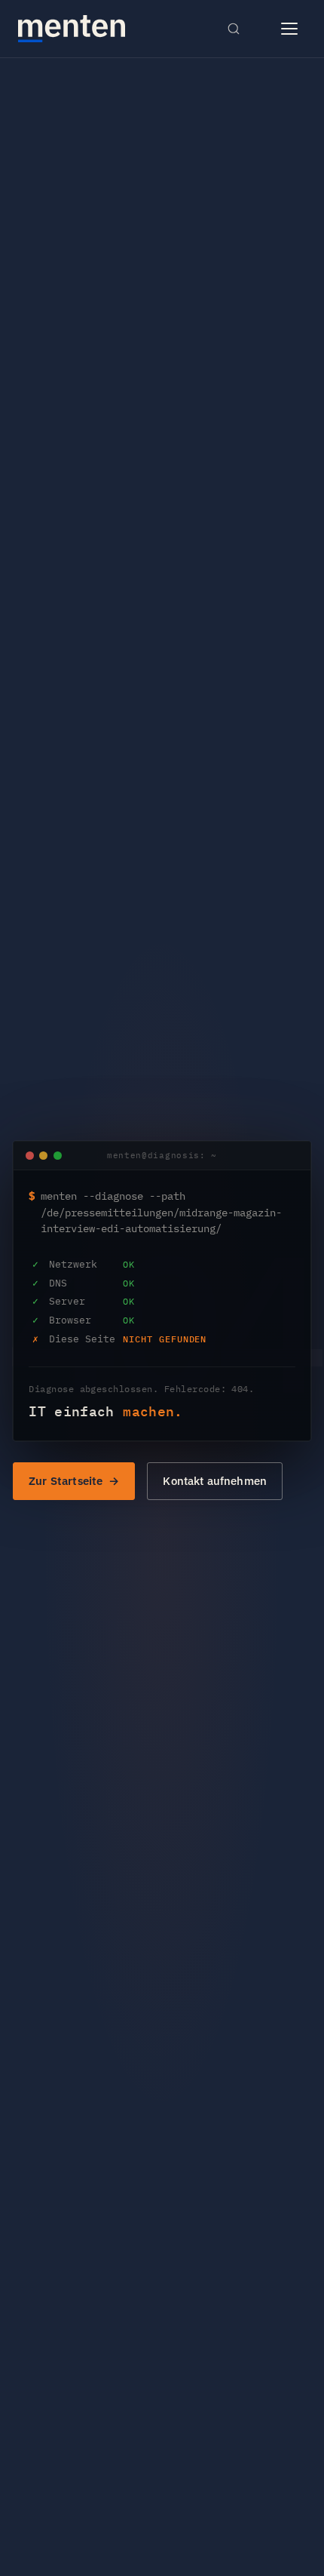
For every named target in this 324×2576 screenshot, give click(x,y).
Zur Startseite (66, 1481)
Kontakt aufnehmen (215, 1481)
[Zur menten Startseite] (72, 29)
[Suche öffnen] (234, 29)
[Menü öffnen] (289, 29)
